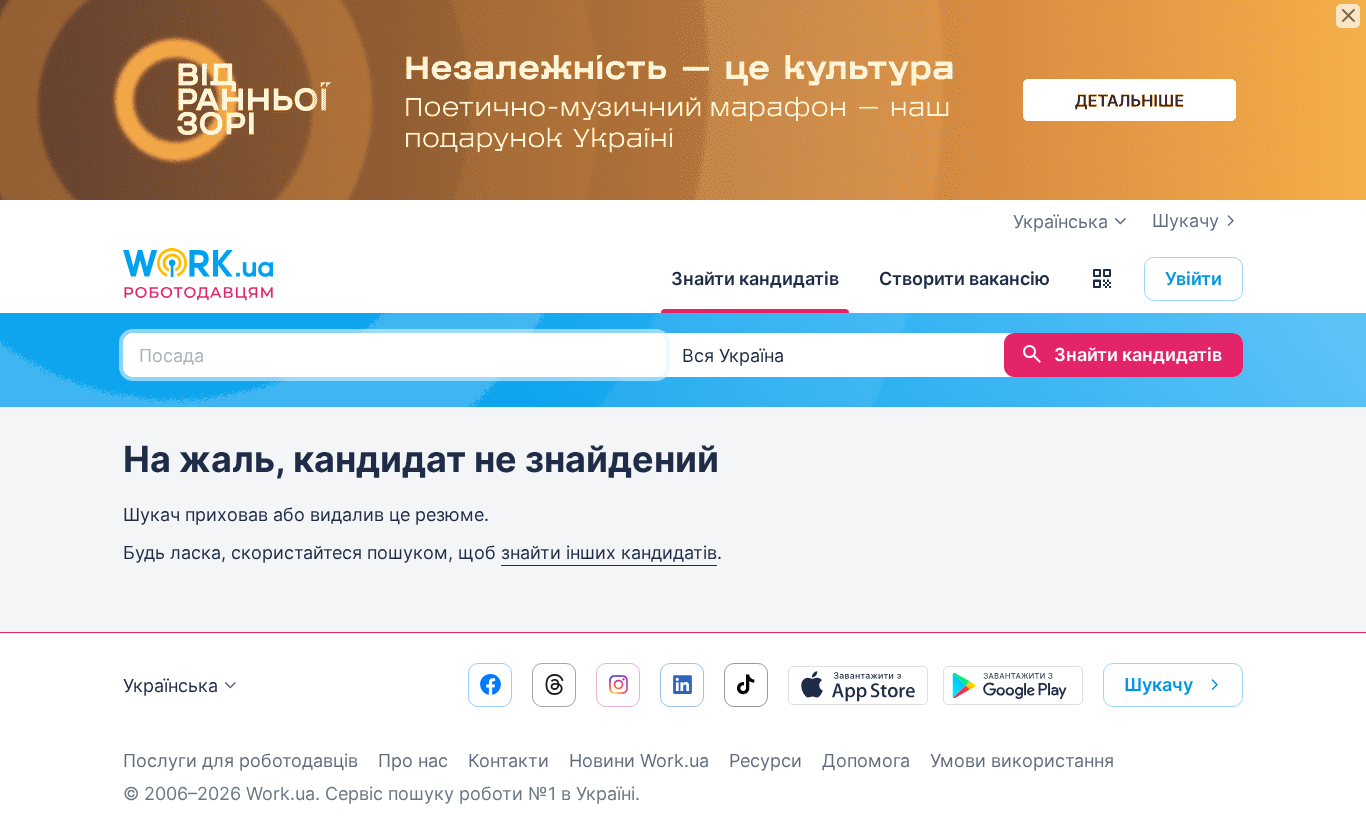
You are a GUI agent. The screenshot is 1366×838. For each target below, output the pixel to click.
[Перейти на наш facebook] (490, 685)
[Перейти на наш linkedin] (682, 685)
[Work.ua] (198, 274)
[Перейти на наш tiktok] (746, 685)
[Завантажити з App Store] (858, 685)
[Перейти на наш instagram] (618, 685)
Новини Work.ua (639, 760)
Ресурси (765, 760)
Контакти (508, 760)
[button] (1102, 279)
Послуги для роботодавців (240, 760)
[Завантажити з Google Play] (1013, 685)
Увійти (1193, 278)
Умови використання (1022, 760)
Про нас (413, 760)
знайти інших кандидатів (609, 552)
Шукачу (1185, 220)
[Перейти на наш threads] (554, 685)
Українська (170, 685)
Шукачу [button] (1158, 684)
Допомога (866, 760)
